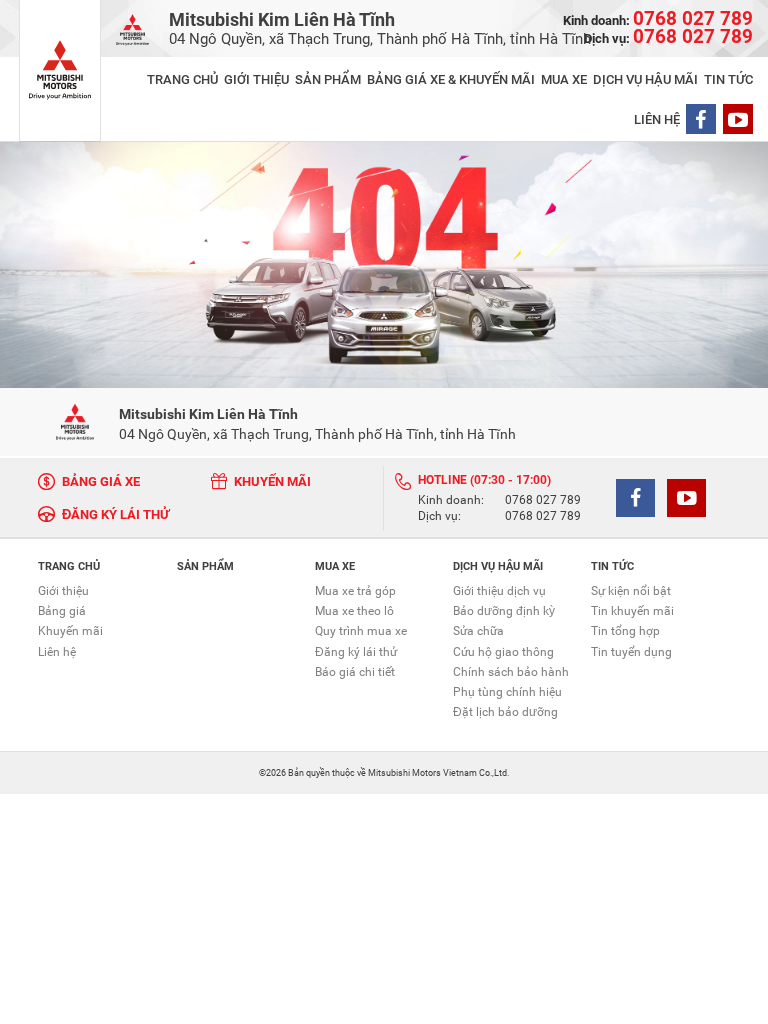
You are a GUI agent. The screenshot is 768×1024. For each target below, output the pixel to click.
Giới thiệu (63, 591)
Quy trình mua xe (361, 631)
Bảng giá (62, 611)
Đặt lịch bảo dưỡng (505, 712)
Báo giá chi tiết (355, 672)
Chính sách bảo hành (511, 672)
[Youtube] (738, 119)
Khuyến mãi (70, 631)
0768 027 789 (543, 501)
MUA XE (564, 79)
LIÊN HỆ (657, 119)
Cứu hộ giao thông (503, 652)
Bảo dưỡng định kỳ (504, 611)
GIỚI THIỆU (256, 79)
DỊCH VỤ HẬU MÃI (645, 79)
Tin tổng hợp (625, 631)
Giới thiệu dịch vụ (499, 591)
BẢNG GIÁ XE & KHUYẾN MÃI (451, 79)
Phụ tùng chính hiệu (507, 692)
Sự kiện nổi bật (631, 591)
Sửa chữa (478, 631)
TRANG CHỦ (182, 79)
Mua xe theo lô (354, 611)
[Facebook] (701, 119)
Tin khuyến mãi (632, 611)
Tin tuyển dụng (631, 652)
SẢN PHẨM (328, 79)
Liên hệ (57, 652)
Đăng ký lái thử (356, 652)
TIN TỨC (728, 79)
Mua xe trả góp (355, 591)
